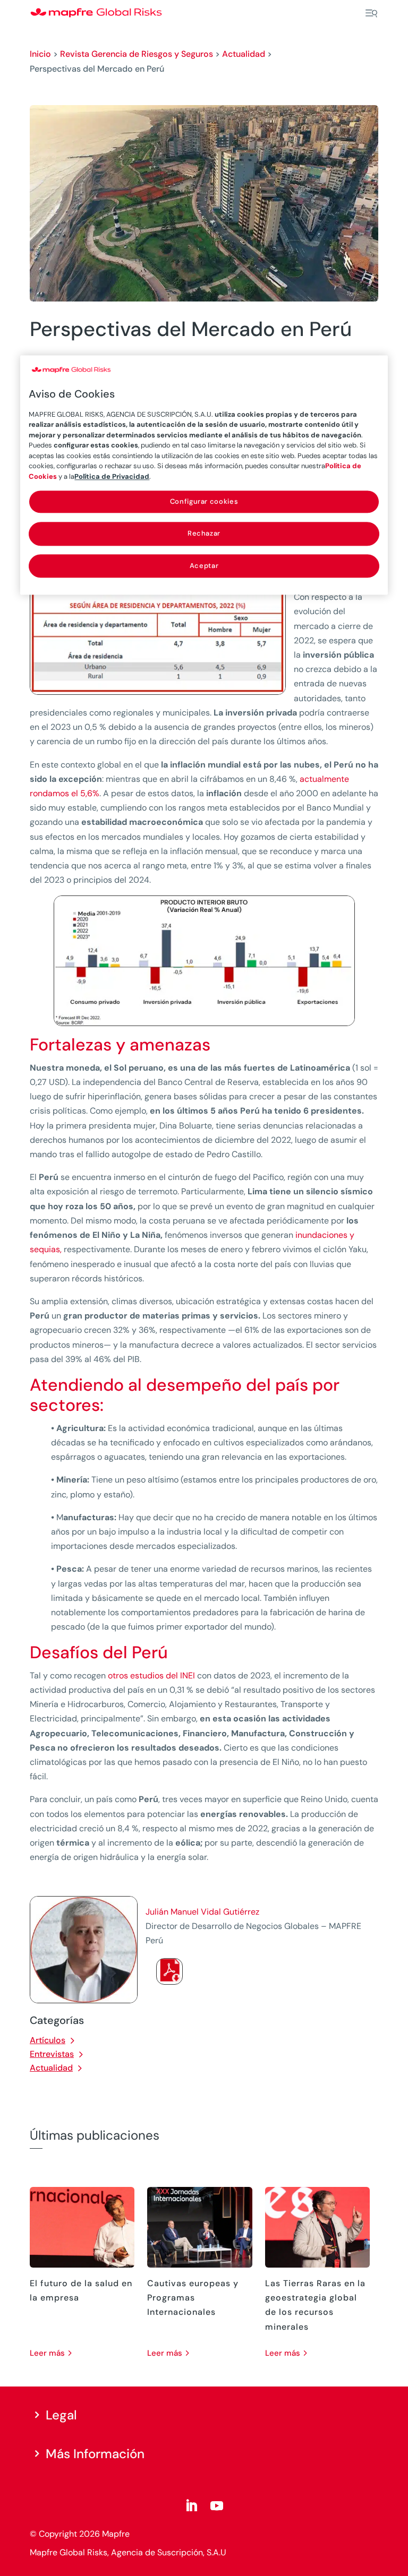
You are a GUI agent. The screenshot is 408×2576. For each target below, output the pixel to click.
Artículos (48, 2040)
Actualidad (244, 54)
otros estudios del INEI (150, 1675)
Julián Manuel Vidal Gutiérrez (202, 1912)
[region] (204, 475)
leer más (47, 2353)
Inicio (40, 54)
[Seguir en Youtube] (217, 2506)
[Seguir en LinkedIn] (191, 2506)
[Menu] (371, 13)
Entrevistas (52, 2054)
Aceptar (204, 566)
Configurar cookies (204, 502)
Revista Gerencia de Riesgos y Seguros (137, 54)
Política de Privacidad (112, 476)
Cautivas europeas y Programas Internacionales (193, 2298)
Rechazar (204, 534)
